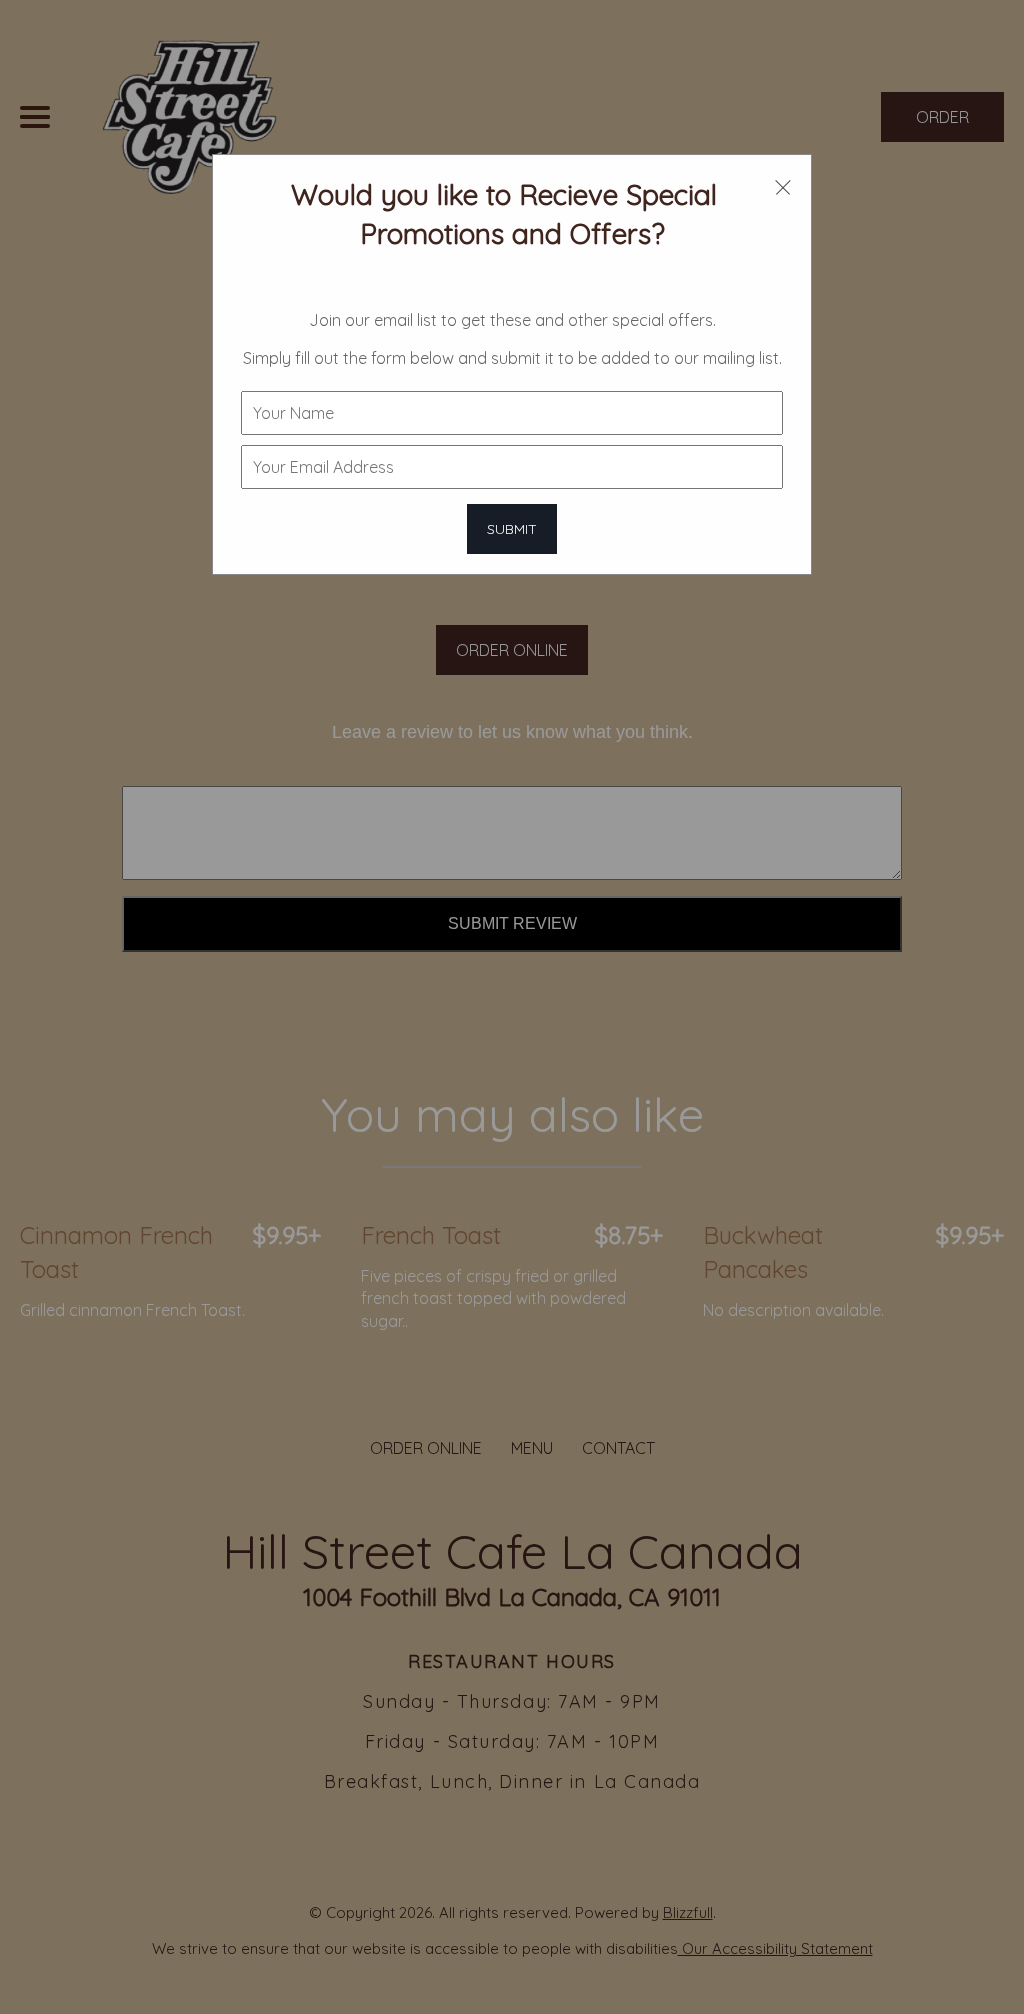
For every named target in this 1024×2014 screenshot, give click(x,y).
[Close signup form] (783, 186)
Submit (512, 529)
